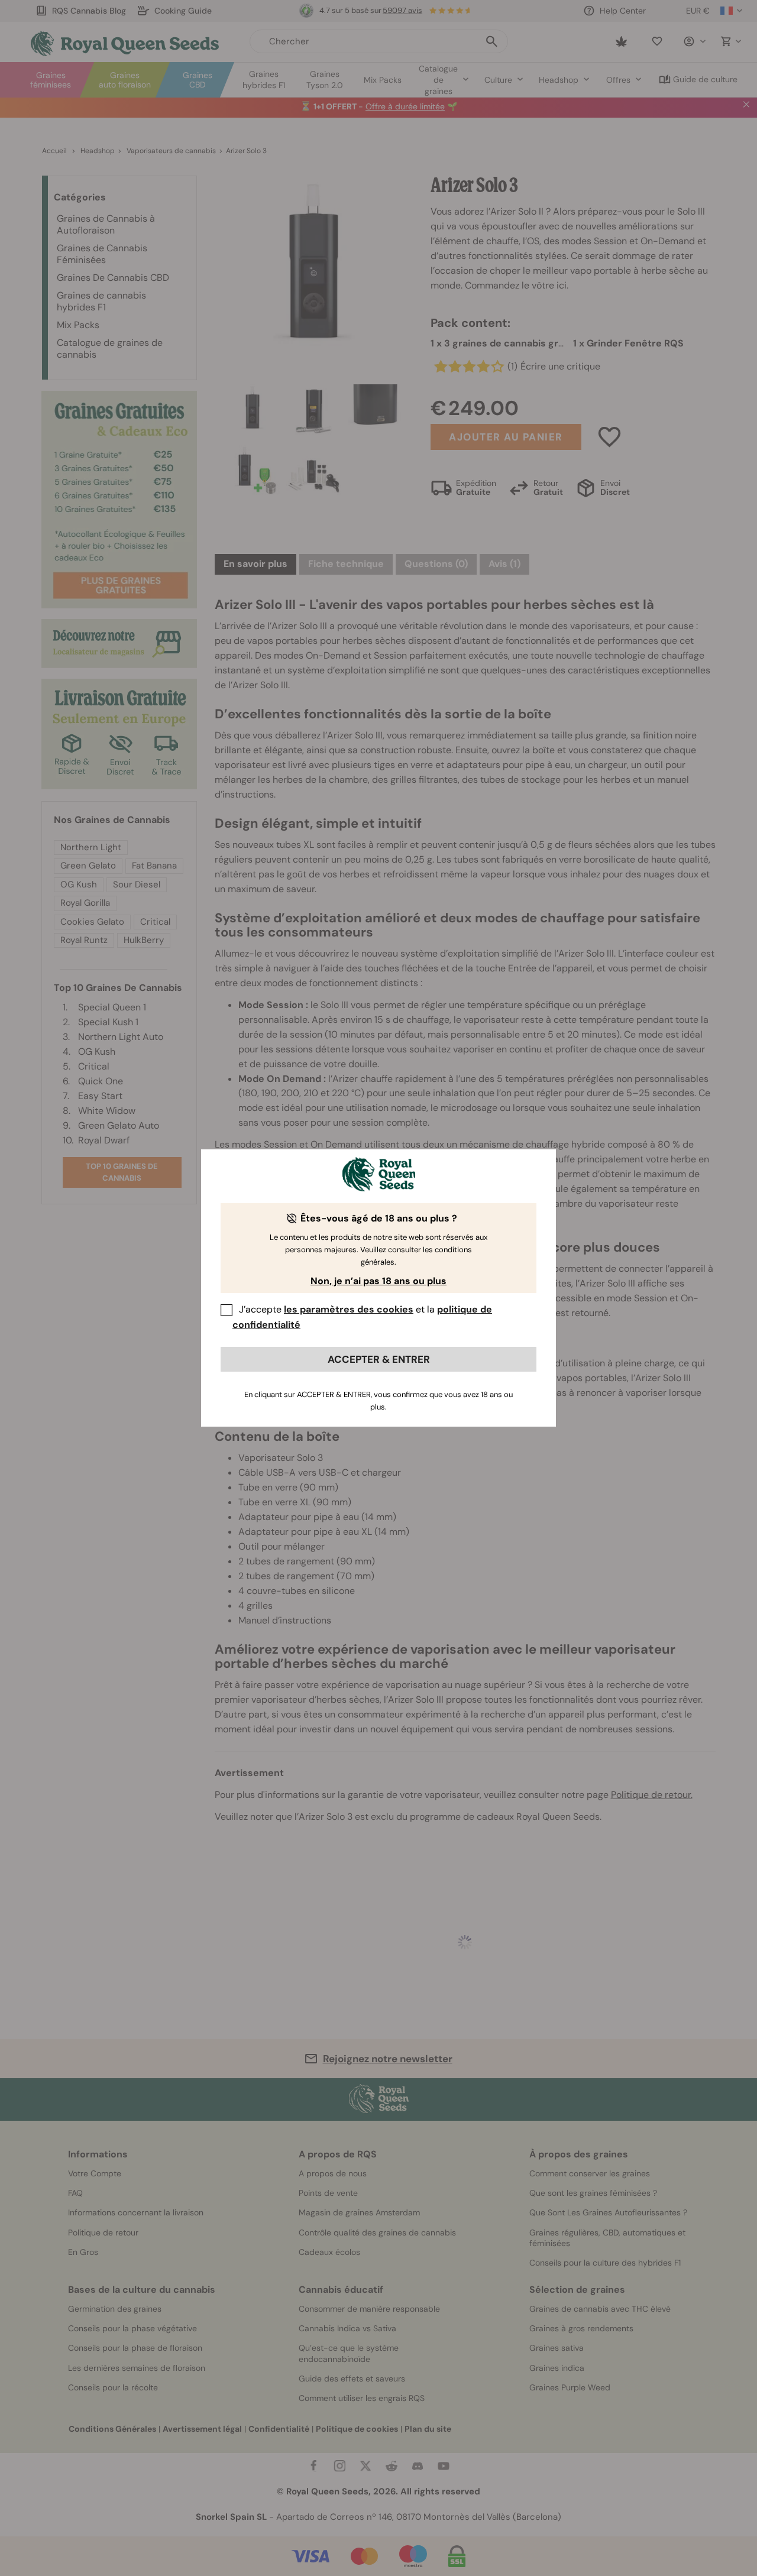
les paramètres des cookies (349, 1309)
